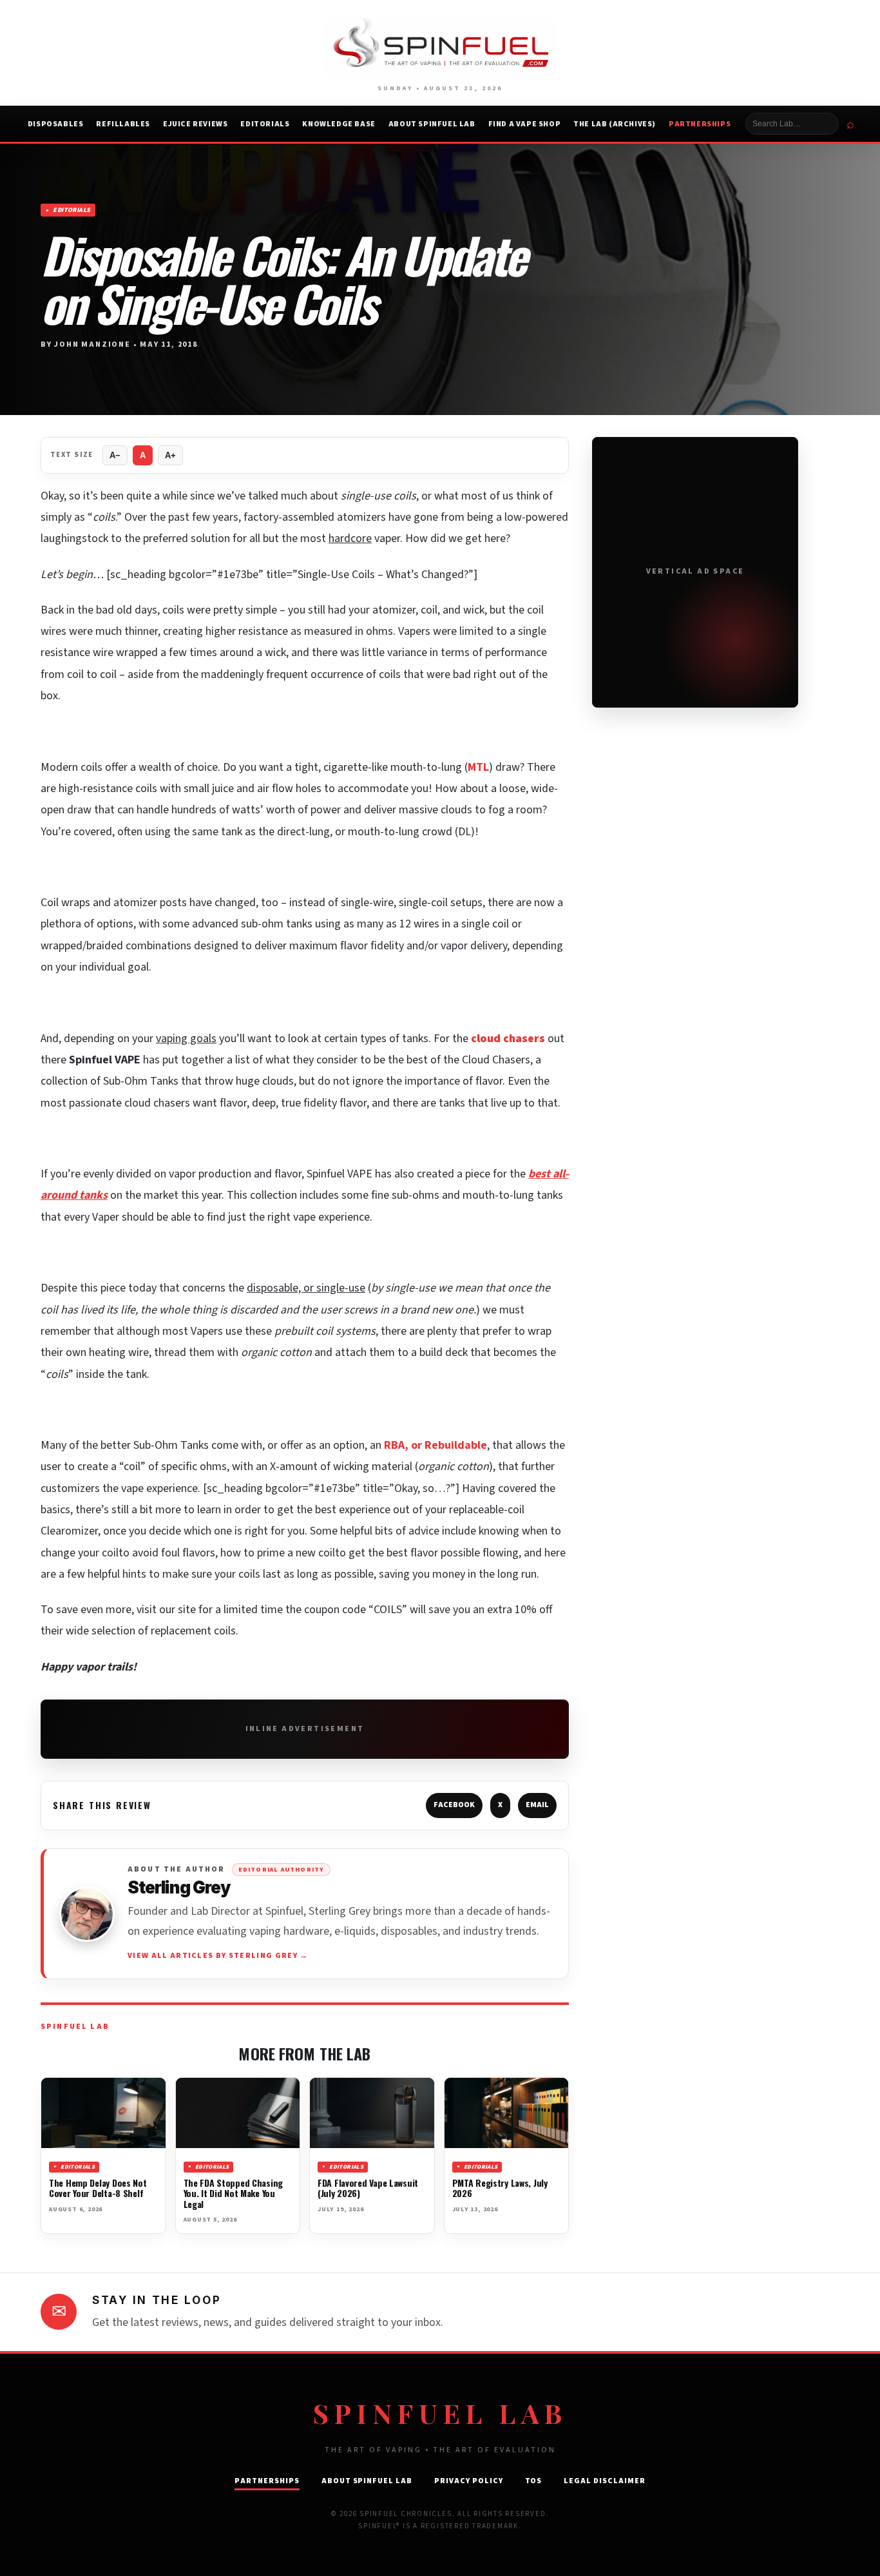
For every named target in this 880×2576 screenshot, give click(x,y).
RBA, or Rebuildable (435, 1445)
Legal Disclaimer (604, 2481)
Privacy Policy (468, 2481)
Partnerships (700, 124)
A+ (170, 455)
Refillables (123, 124)
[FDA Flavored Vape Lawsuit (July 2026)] (372, 2113)
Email (537, 1805)
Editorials (265, 124)
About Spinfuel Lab (432, 124)
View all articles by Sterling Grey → (218, 1956)
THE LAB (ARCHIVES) (615, 124)
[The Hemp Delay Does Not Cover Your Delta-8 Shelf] (103, 2113)
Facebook (454, 1805)
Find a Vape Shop (525, 124)
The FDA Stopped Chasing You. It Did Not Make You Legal (234, 2193)
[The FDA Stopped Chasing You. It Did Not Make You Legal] (238, 2113)
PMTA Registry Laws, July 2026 (500, 2188)
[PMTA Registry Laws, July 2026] (507, 2113)
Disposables (56, 124)
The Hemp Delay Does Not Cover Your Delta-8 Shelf (98, 2188)
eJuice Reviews (195, 124)
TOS (534, 2481)
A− (115, 455)
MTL (478, 767)
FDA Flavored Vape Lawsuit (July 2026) (368, 2188)
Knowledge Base (339, 124)
